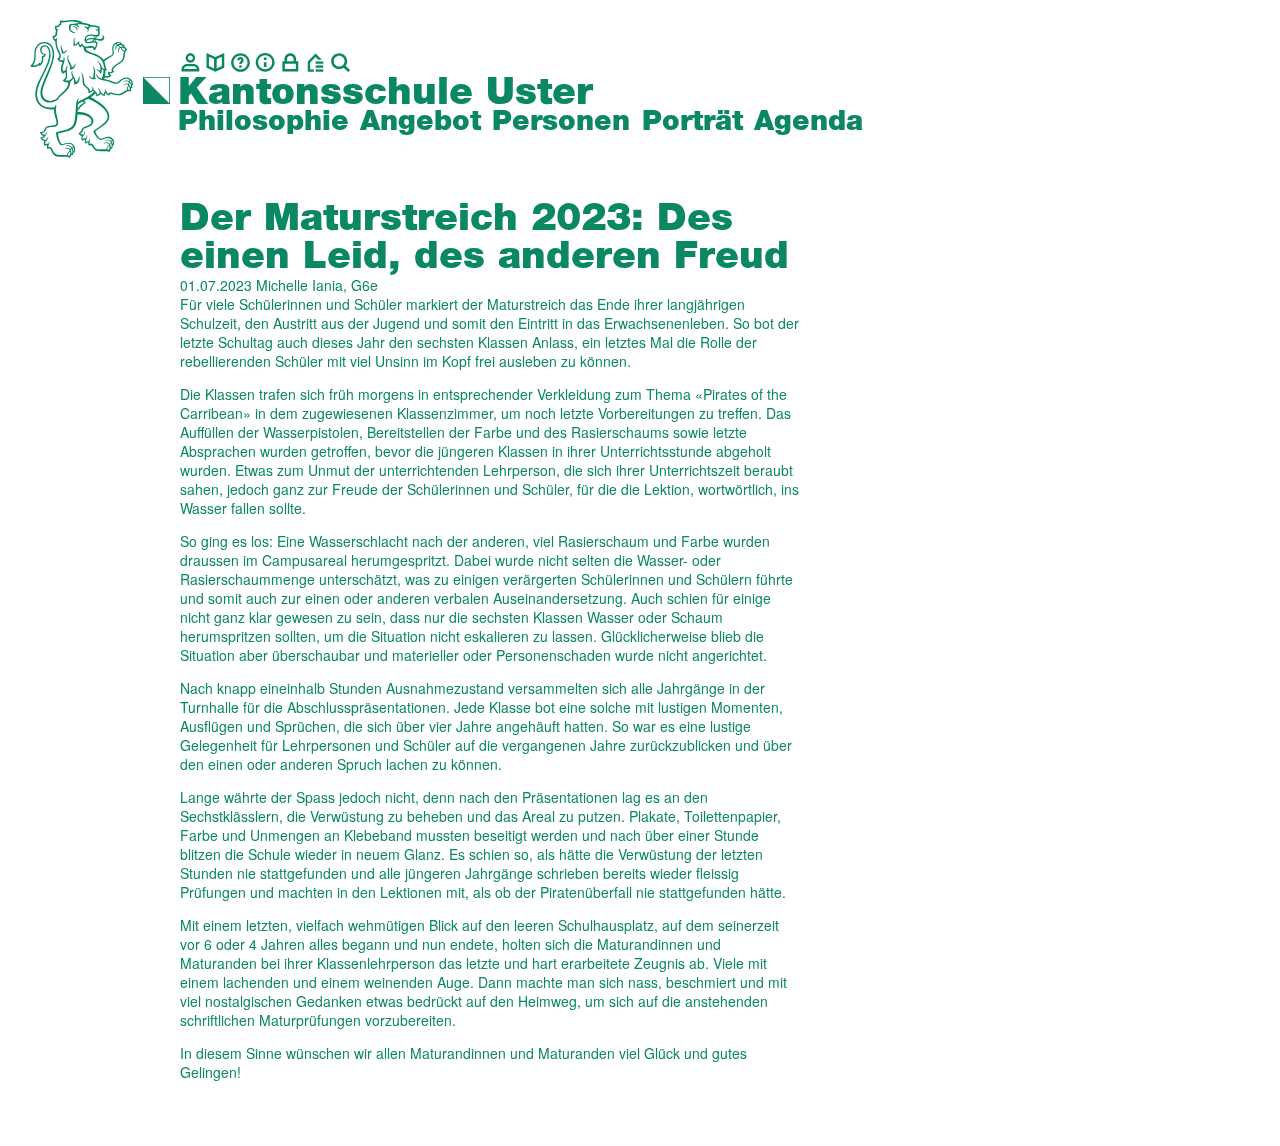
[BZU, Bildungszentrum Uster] (315, 62)
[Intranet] (290, 62)
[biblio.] (215, 62)
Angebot (420, 122)
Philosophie (263, 122)
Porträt (692, 122)
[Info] (265, 62)
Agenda (808, 122)
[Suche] (340, 62)
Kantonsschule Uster (385, 93)
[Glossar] (240, 62)
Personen (561, 122)
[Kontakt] (190, 62)
